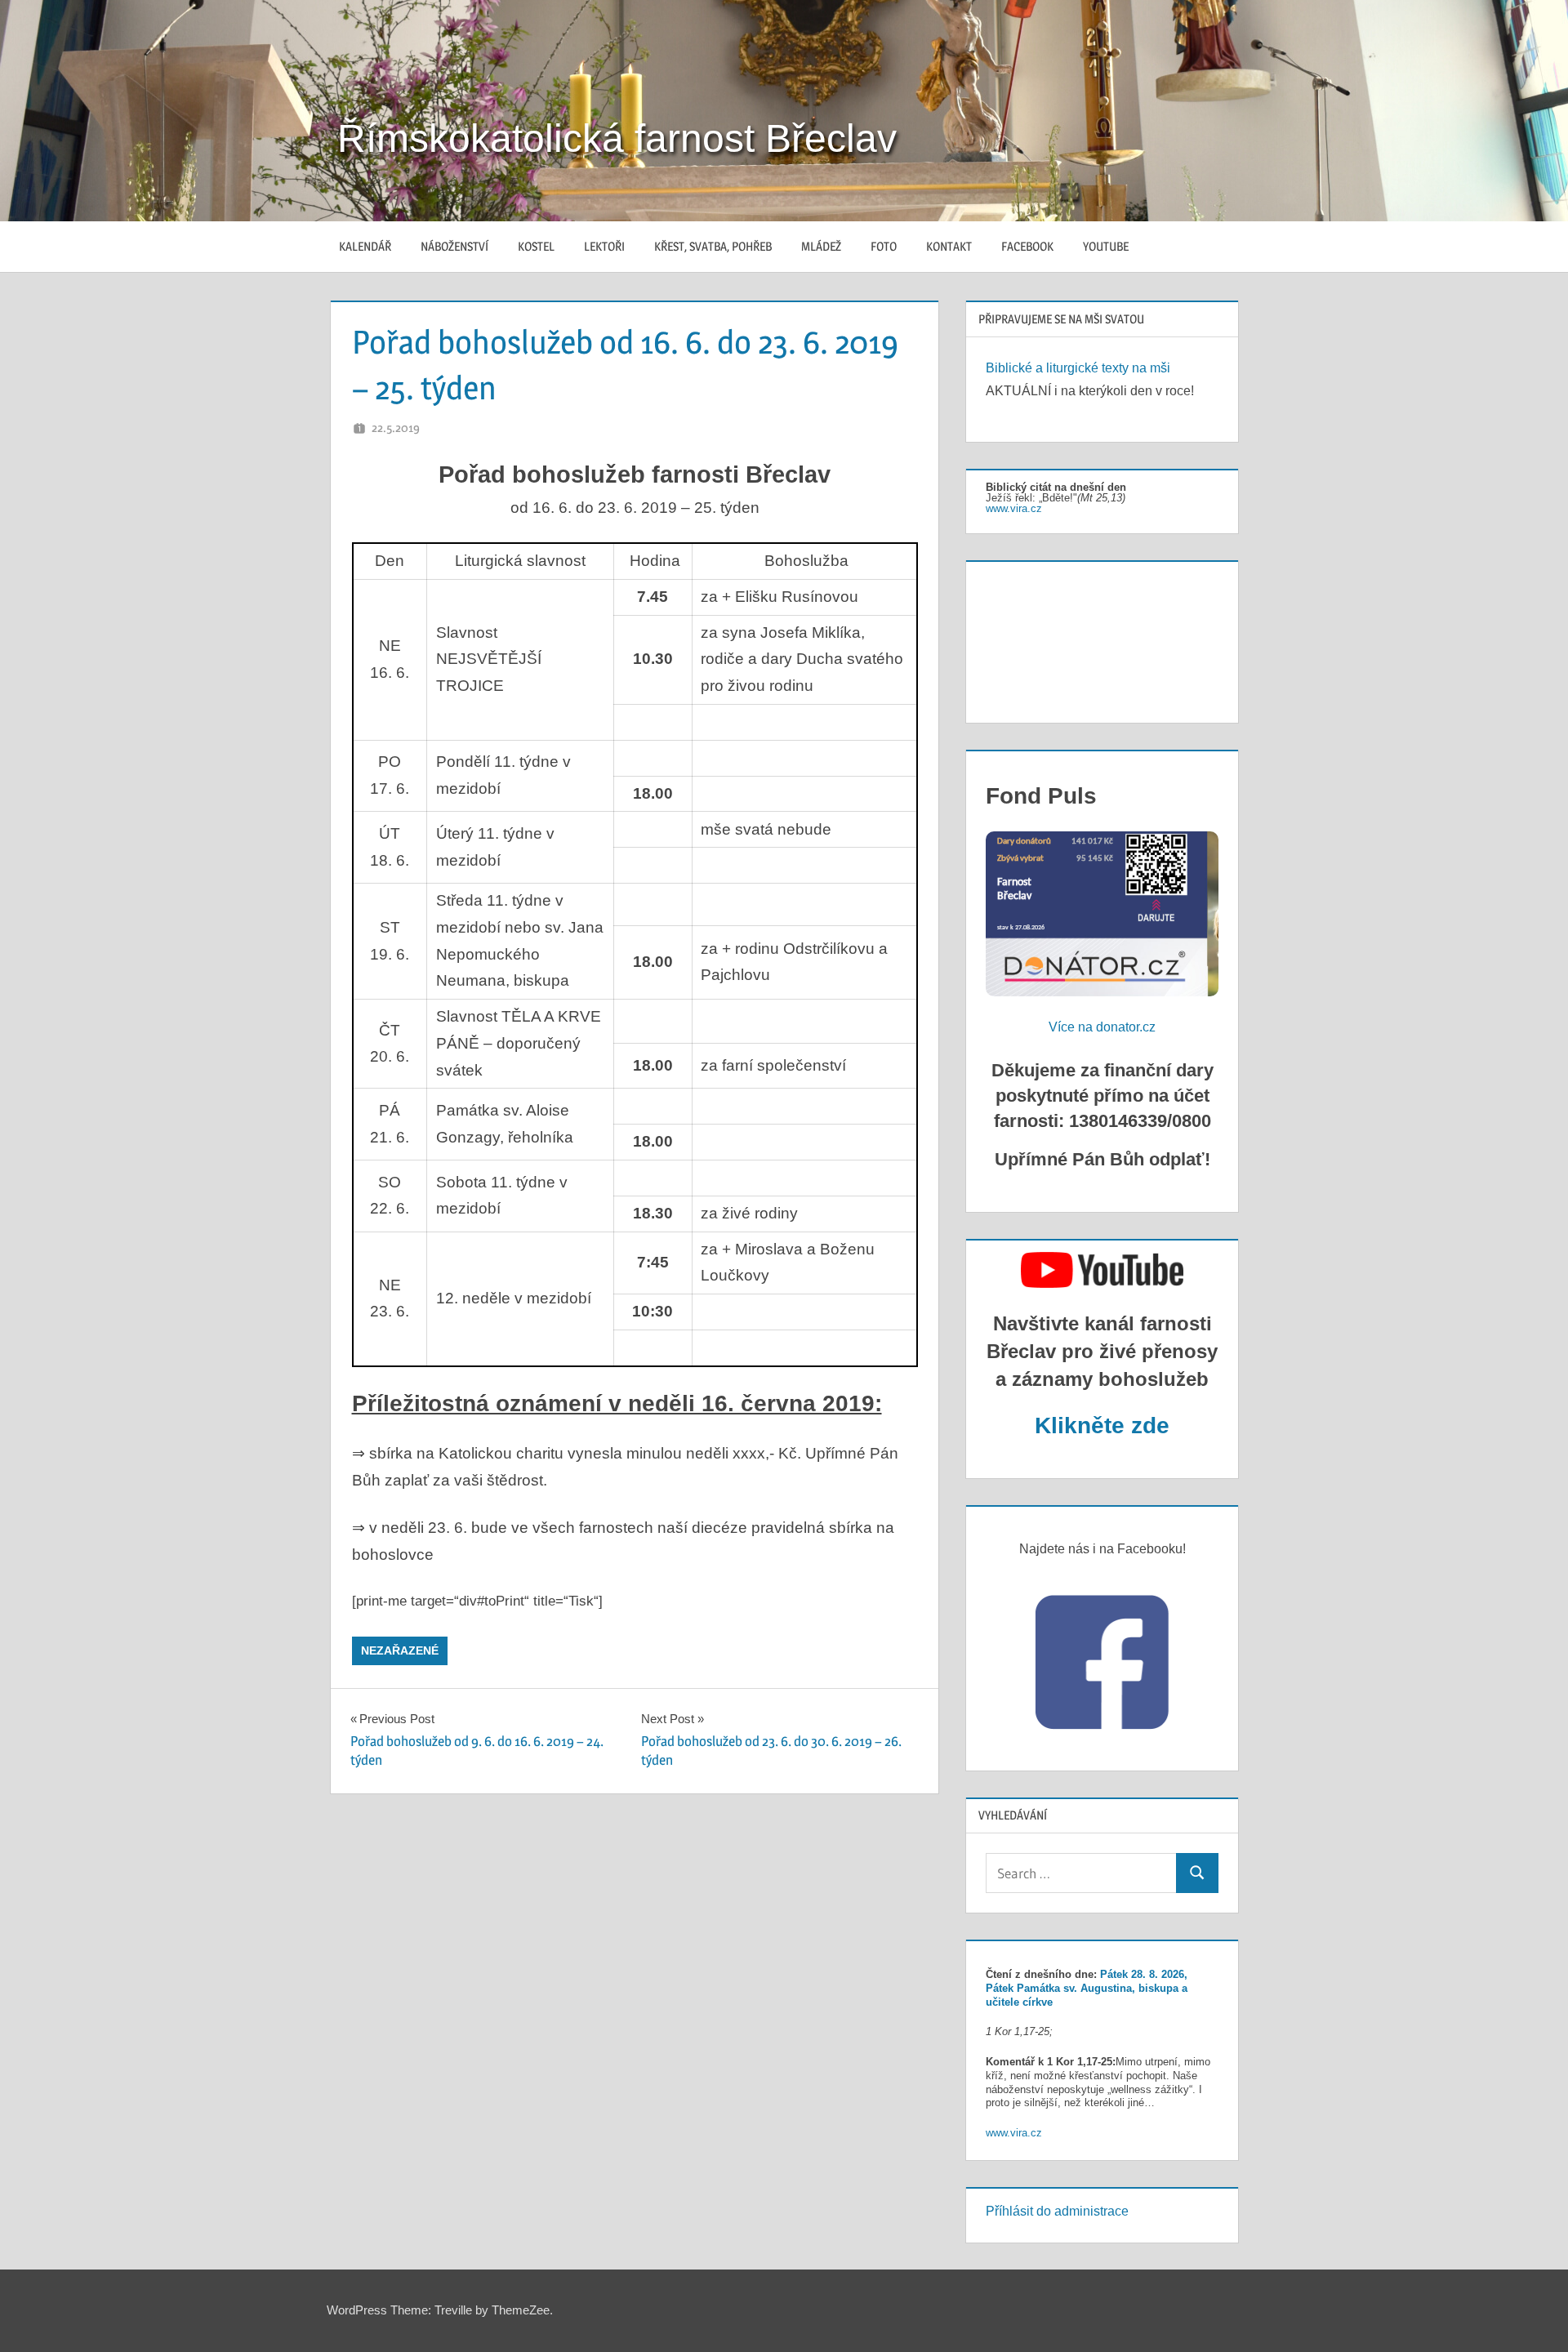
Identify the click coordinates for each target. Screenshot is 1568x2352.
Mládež (821, 246)
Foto (884, 246)
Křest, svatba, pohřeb (713, 246)
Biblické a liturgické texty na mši (1078, 368)
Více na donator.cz (1102, 1027)
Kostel (536, 246)
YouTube (1106, 246)
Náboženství (454, 246)
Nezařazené (400, 1650)
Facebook (1027, 246)
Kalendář (365, 246)
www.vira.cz (1014, 508)
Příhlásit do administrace (1057, 2211)
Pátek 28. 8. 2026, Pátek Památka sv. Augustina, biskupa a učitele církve (1087, 1988)
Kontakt (949, 246)
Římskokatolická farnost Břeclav (617, 138)
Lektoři (604, 246)
